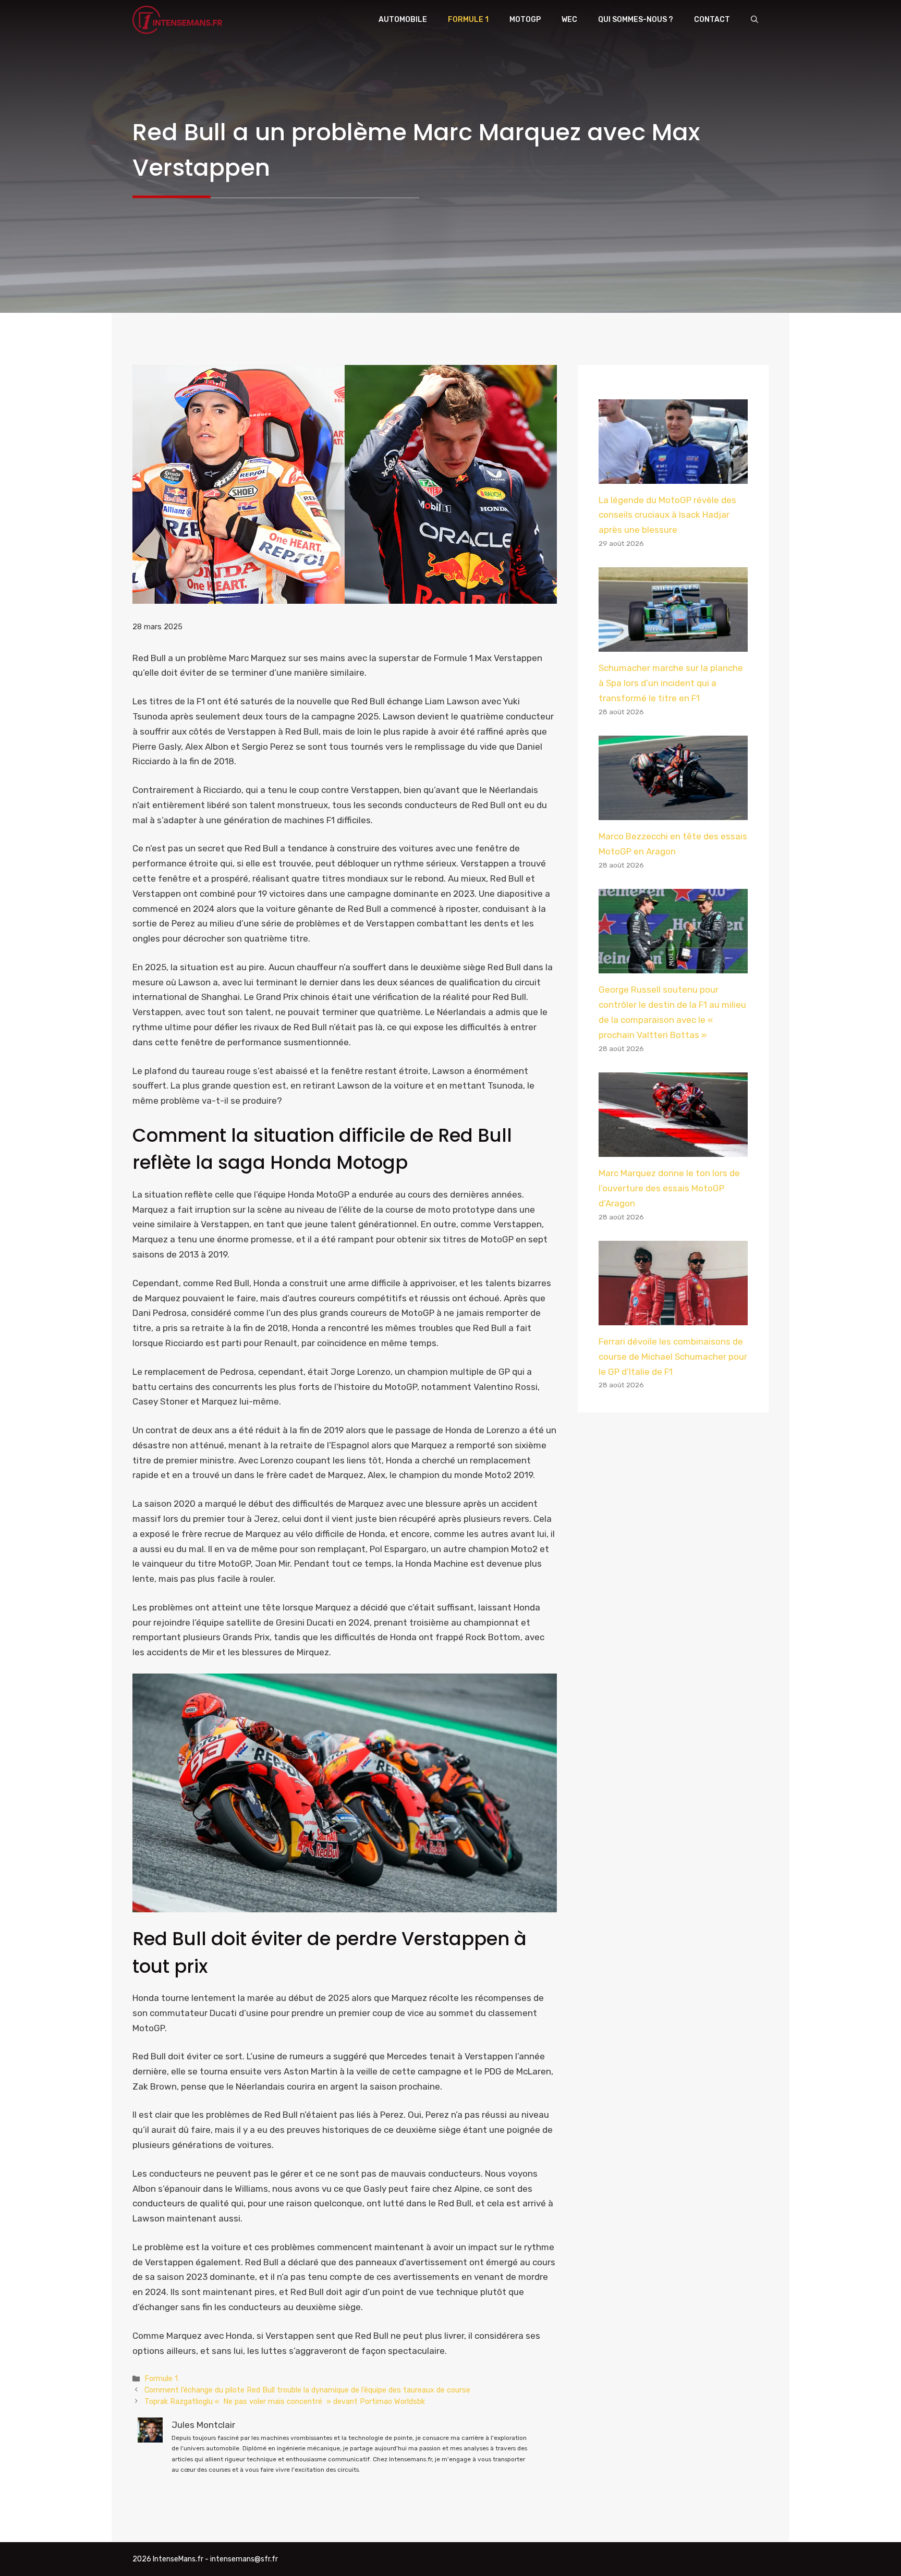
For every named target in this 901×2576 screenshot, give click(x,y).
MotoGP (525, 20)
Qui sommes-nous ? (636, 20)
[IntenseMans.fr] (179, 20)
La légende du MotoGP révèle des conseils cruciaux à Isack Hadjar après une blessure (667, 515)
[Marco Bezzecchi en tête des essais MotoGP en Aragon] (673, 812)
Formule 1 (468, 20)
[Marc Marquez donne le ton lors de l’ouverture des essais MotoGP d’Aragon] (673, 1149)
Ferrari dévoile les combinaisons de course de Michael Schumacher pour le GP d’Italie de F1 (673, 1357)
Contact (712, 20)
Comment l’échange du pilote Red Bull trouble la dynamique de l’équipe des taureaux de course (307, 2390)
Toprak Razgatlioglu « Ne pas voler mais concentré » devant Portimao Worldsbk (285, 2401)
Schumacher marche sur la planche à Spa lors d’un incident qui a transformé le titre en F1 (671, 683)
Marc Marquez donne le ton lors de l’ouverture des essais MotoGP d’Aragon (669, 1188)
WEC (569, 20)
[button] (754, 20)
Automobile (403, 20)
